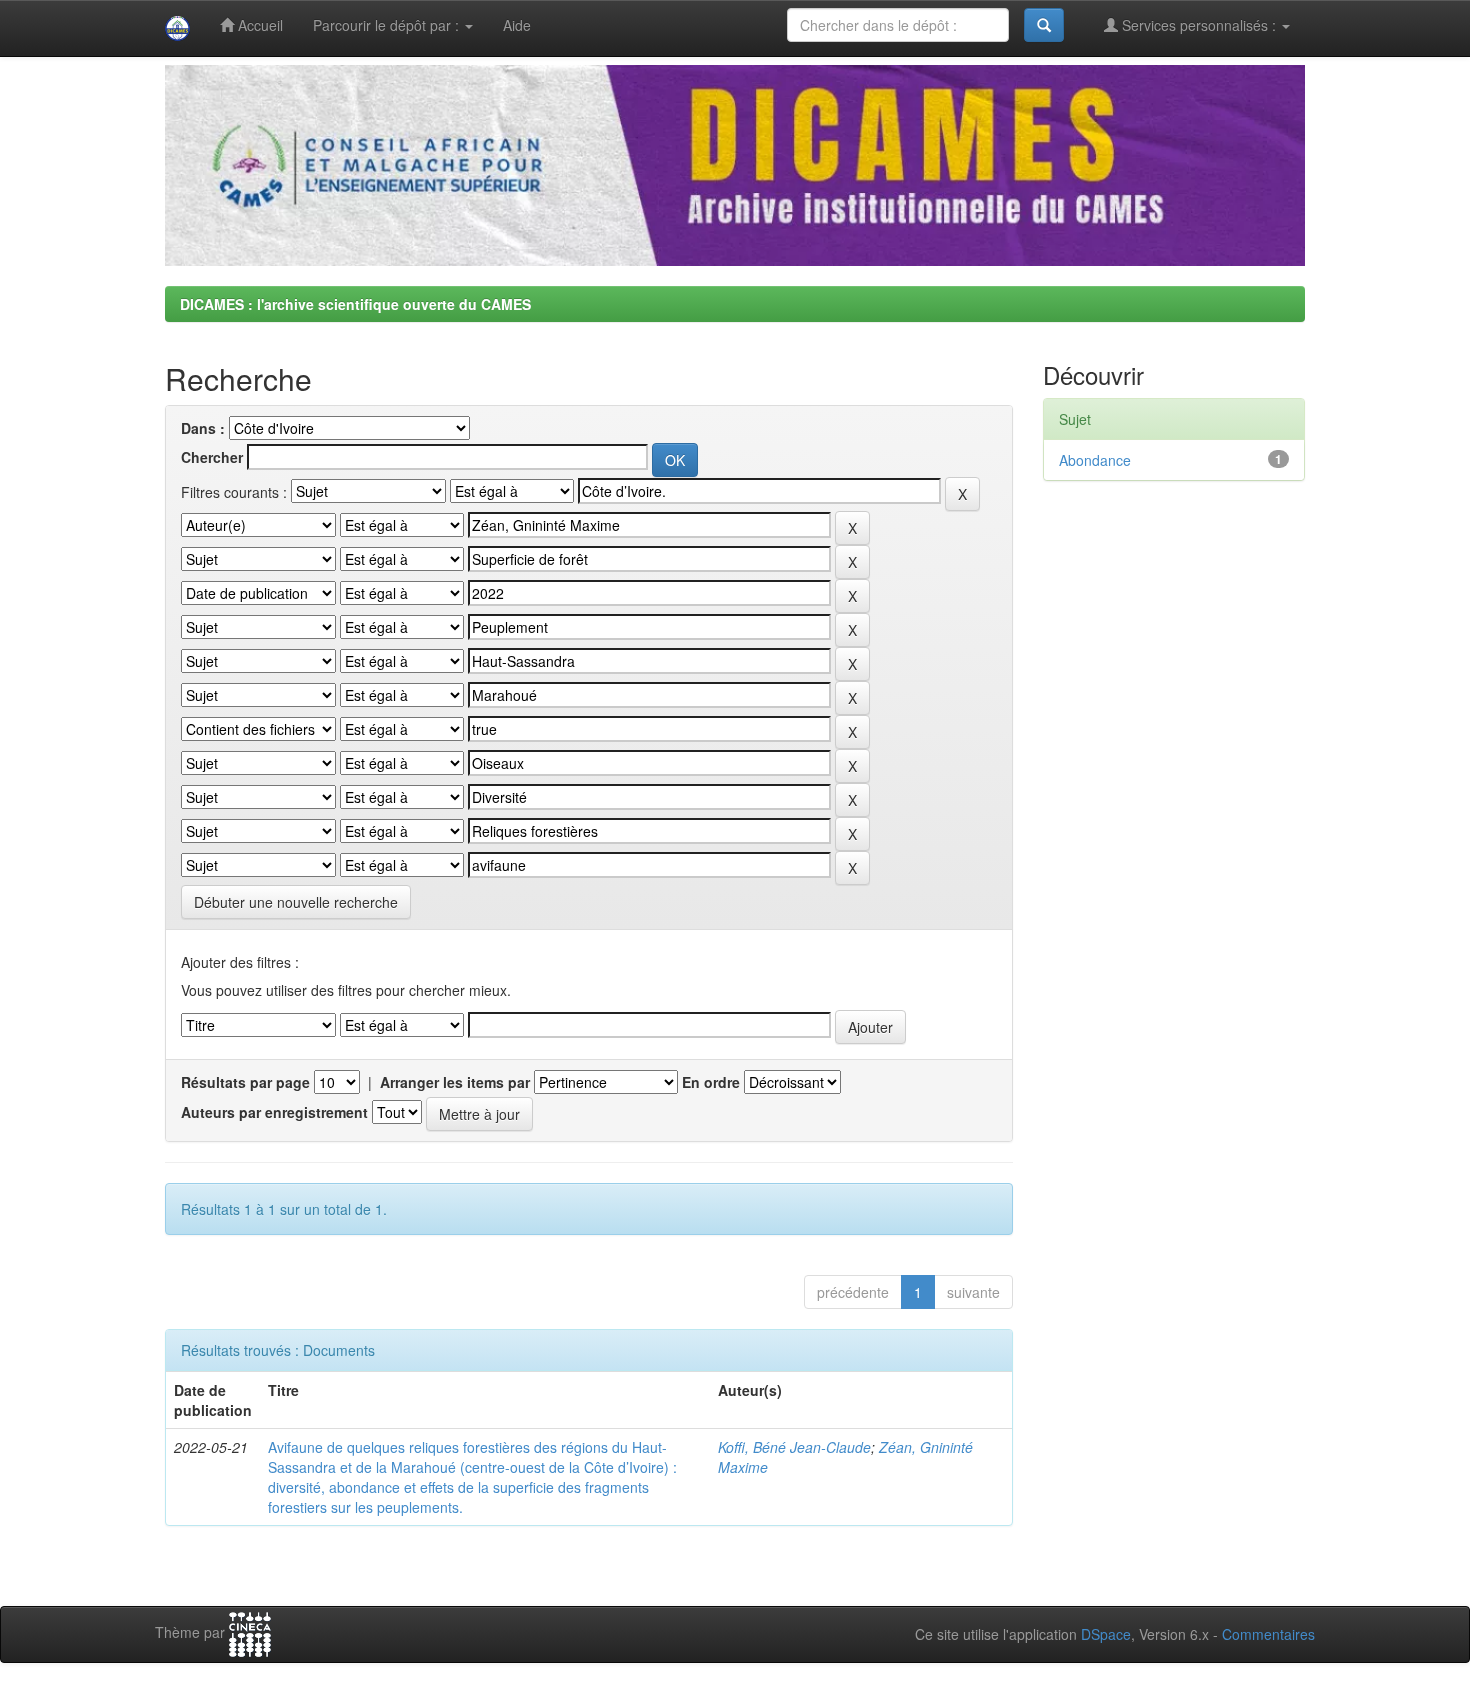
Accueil (258, 25)
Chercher (212, 457)
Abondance (1095, 460)
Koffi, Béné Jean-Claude (794, 1447)
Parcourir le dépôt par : (388, 25)
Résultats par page (245, 1082)
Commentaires (1268, 1634)
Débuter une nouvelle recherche (296, 902)
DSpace (1106, 1634)
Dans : (203, 428)
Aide (517, 25)
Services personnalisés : (1199, 25)
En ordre (711, 1082)
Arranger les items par (455, 1082)
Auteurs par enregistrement (274, 1112)
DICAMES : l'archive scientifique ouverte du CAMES (355, 304)
